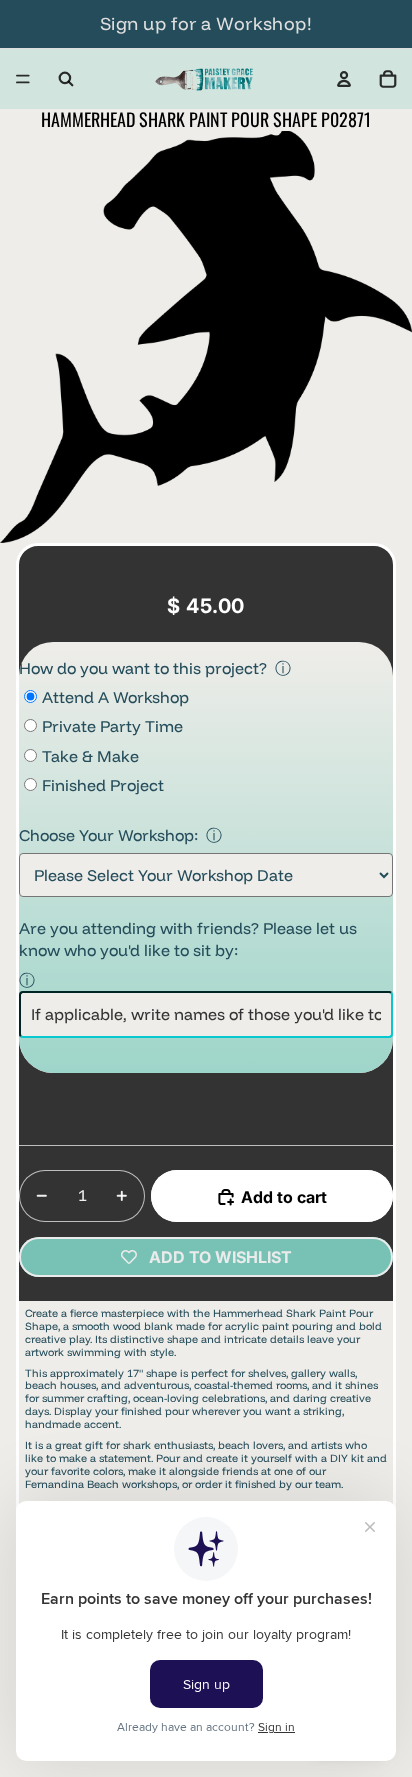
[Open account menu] (344, 79)
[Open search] (66, 79)
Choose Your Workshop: (108, 835)
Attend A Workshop (115, 697)
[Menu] (23, 79)
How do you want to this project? (143, 668)
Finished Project (103, 785)
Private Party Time (112, 726)
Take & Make (90, 756)
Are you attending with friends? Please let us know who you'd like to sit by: (188, 939)
